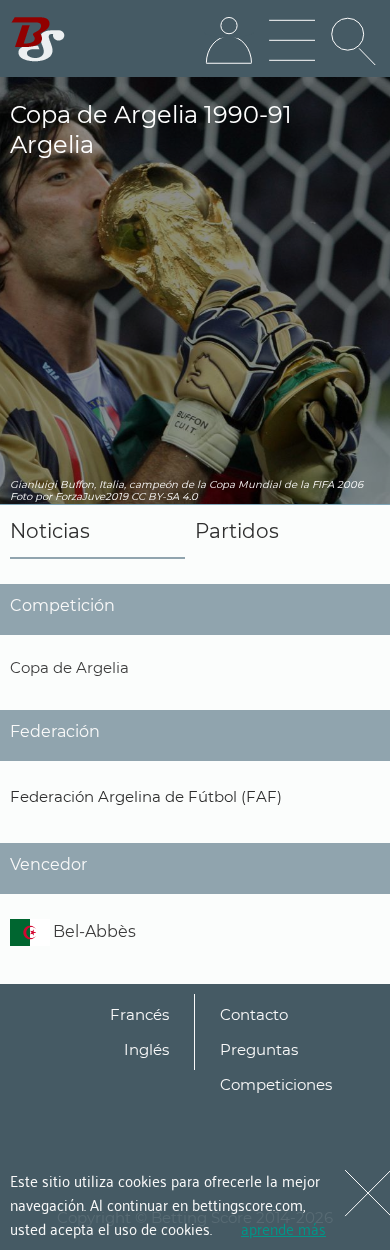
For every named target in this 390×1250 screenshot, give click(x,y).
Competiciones (276, 1084)
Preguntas (259, 1049)
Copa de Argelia (69, 667)
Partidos (237, 531)
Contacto (254, 1014)
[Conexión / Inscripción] (229, 41)
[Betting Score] (38, 39)
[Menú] (292, 41)
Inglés (146, 1049)
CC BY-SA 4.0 (164, 496)
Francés (139, 1014)
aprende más (283, 1228)
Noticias (50, 531)
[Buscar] (355, 41)
